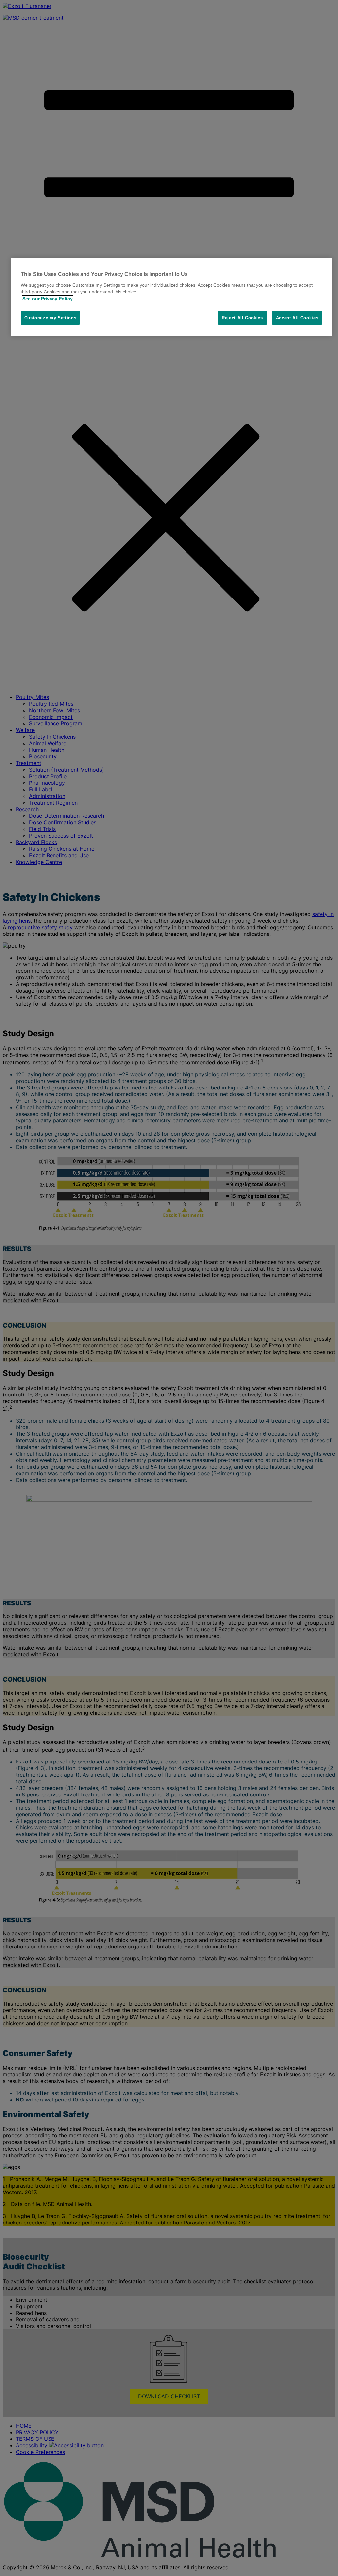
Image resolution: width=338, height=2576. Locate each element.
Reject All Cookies (242, 318)
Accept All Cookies (297, 318)
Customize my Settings (51, 318)
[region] (171, 297)
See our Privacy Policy (48, 299)
